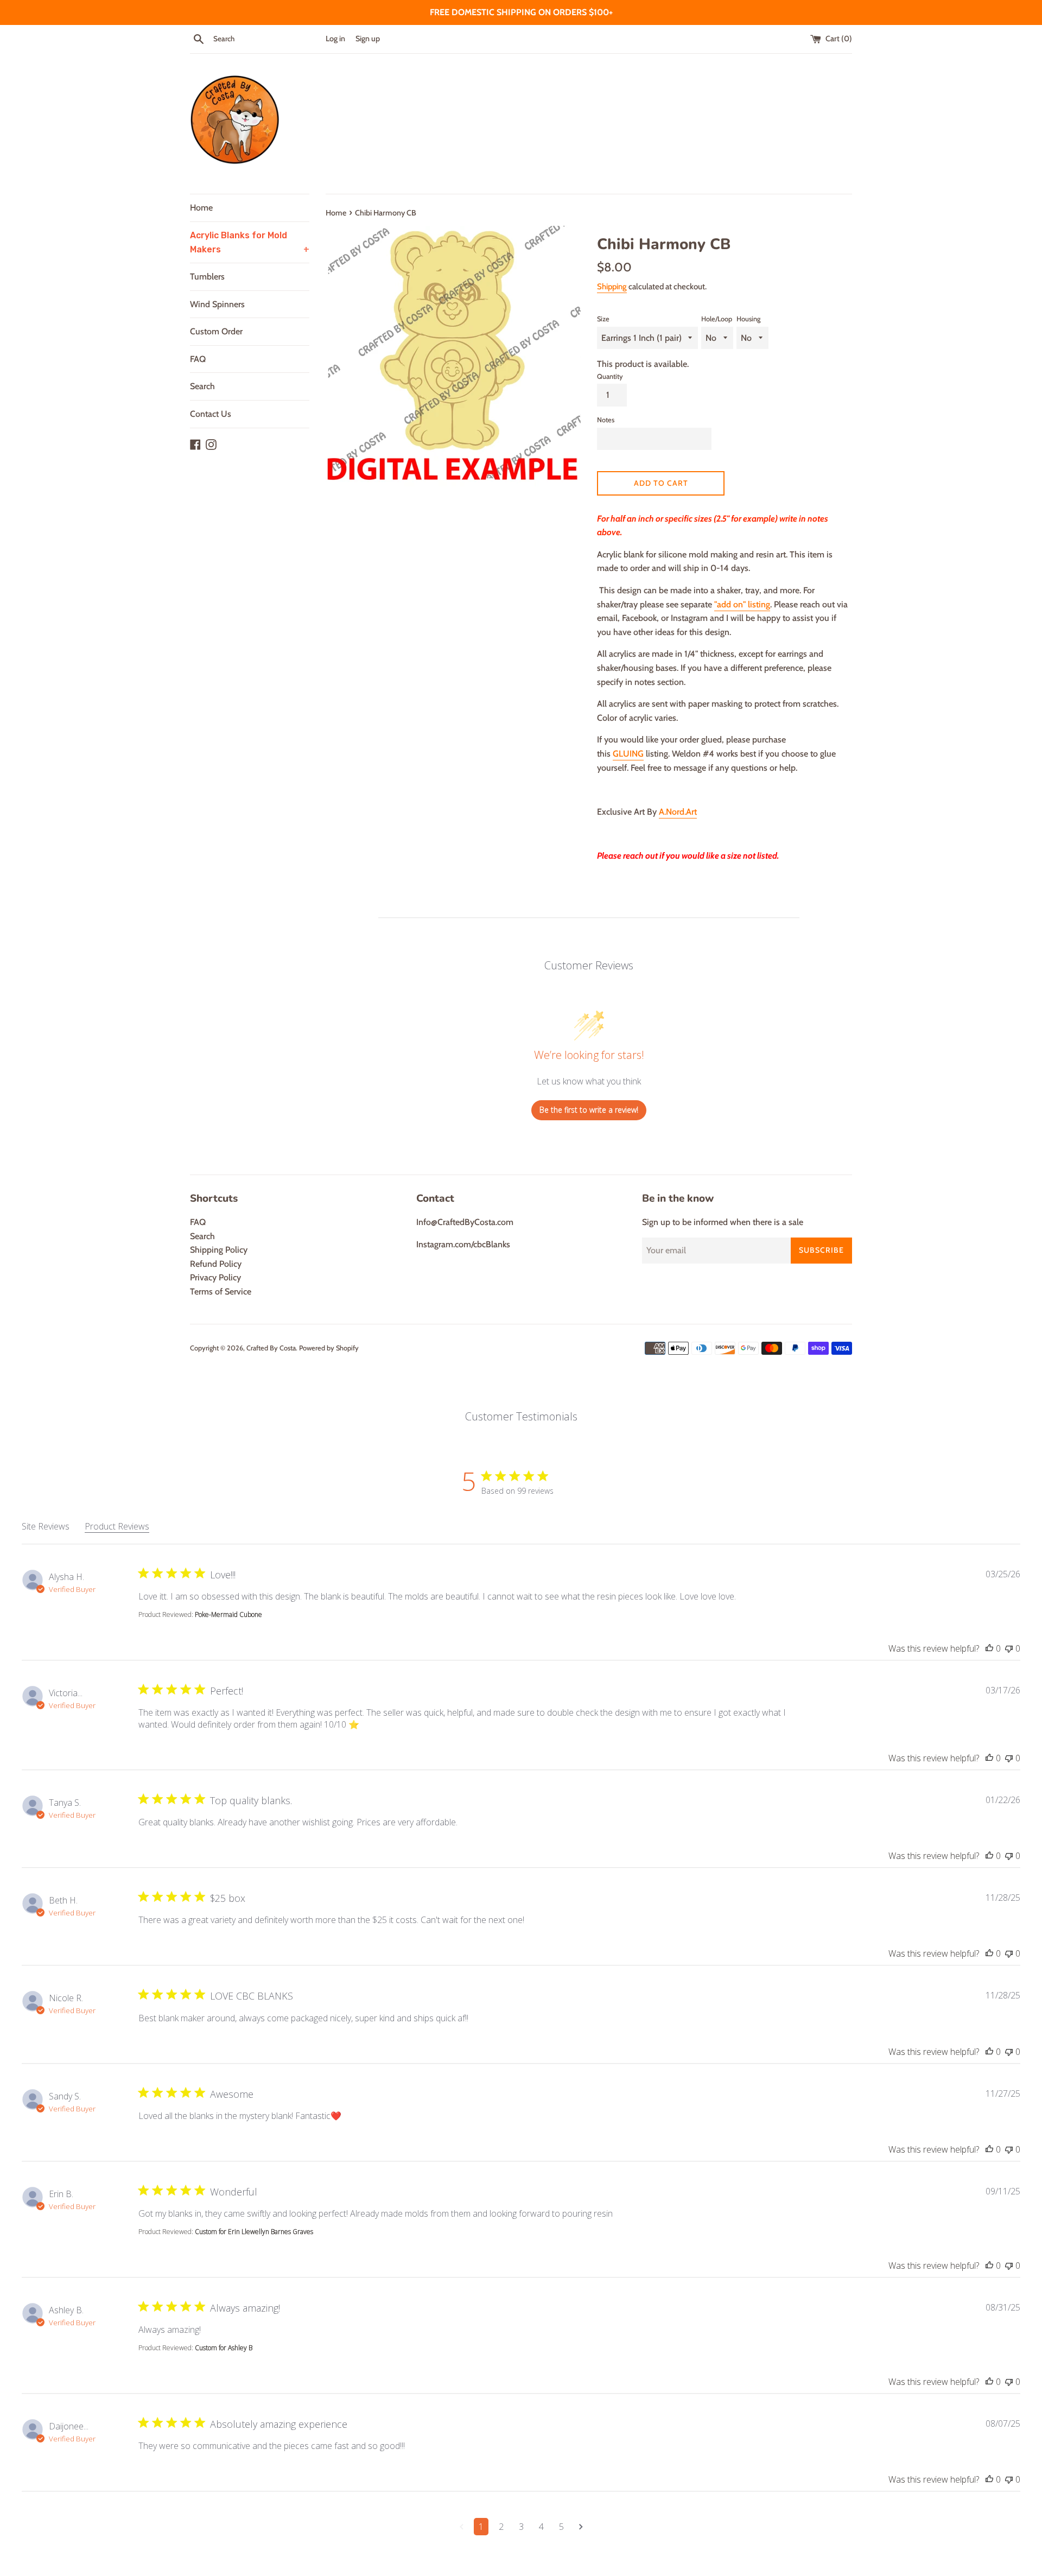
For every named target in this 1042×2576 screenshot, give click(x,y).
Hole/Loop (717, 319)
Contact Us (211, 414)
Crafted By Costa (271, 1348)
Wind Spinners (217, 304)
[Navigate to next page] (581, 2527)
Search (202, 386)
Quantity (610, 376)
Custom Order (216, 331)
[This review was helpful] (989, 1648)
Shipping (612, 287)
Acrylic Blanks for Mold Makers (250, 242)
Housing (748, 319)
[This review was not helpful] (1009, 1648)
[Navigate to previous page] (462, 2527)
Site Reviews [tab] (46, 1526)
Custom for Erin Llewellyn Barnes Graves (254, 2232)
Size (603, 319)
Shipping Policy (219, 1250)
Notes (606, 420)
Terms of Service (221, 1292)
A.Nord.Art (678, 812)
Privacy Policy (215, 1277)
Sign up (368, 39)
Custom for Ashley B (224, 2348)
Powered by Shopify (329, 1348)
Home (201, 208)
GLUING (628, 754)
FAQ (198, 359)
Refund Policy (216, 1264)
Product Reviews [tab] (117, 1526)
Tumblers (207, 277)
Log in (335, 39)
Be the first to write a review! (589, 1110)
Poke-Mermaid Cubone (228, 1614)
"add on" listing (742, 604)
